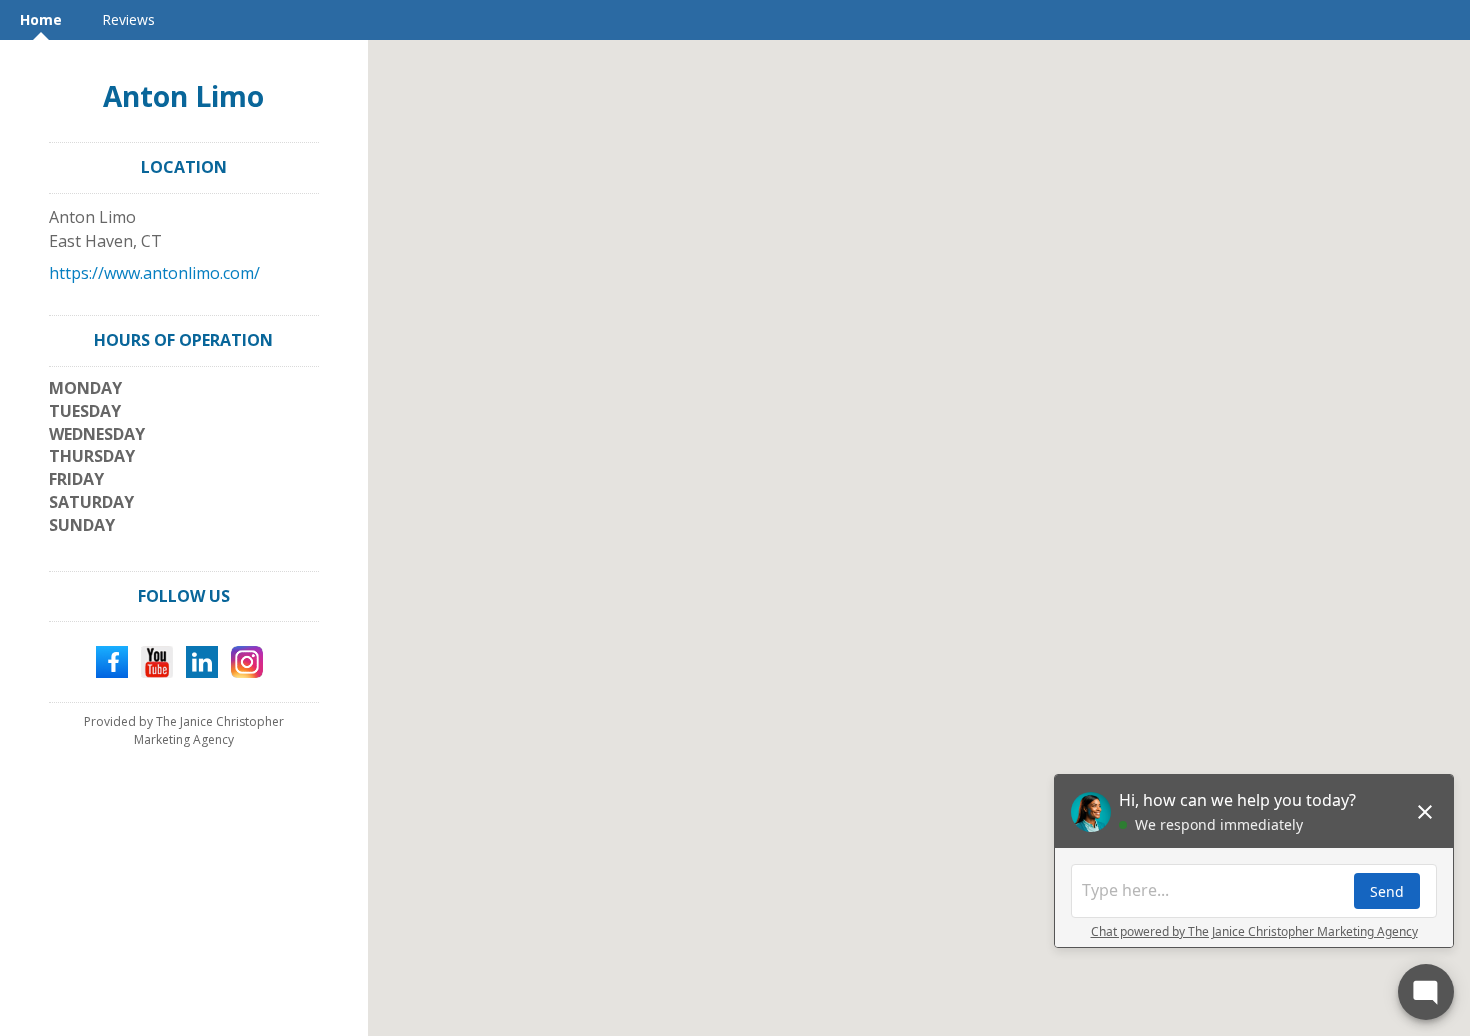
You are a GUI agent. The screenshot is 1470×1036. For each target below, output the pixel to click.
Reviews (128, 19)
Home (41, 19)
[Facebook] (112, 661)
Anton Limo (183, 96)
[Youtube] (157, 661)
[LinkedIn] (202, 661)
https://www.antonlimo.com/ (154, 273)
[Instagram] (247, 661)
